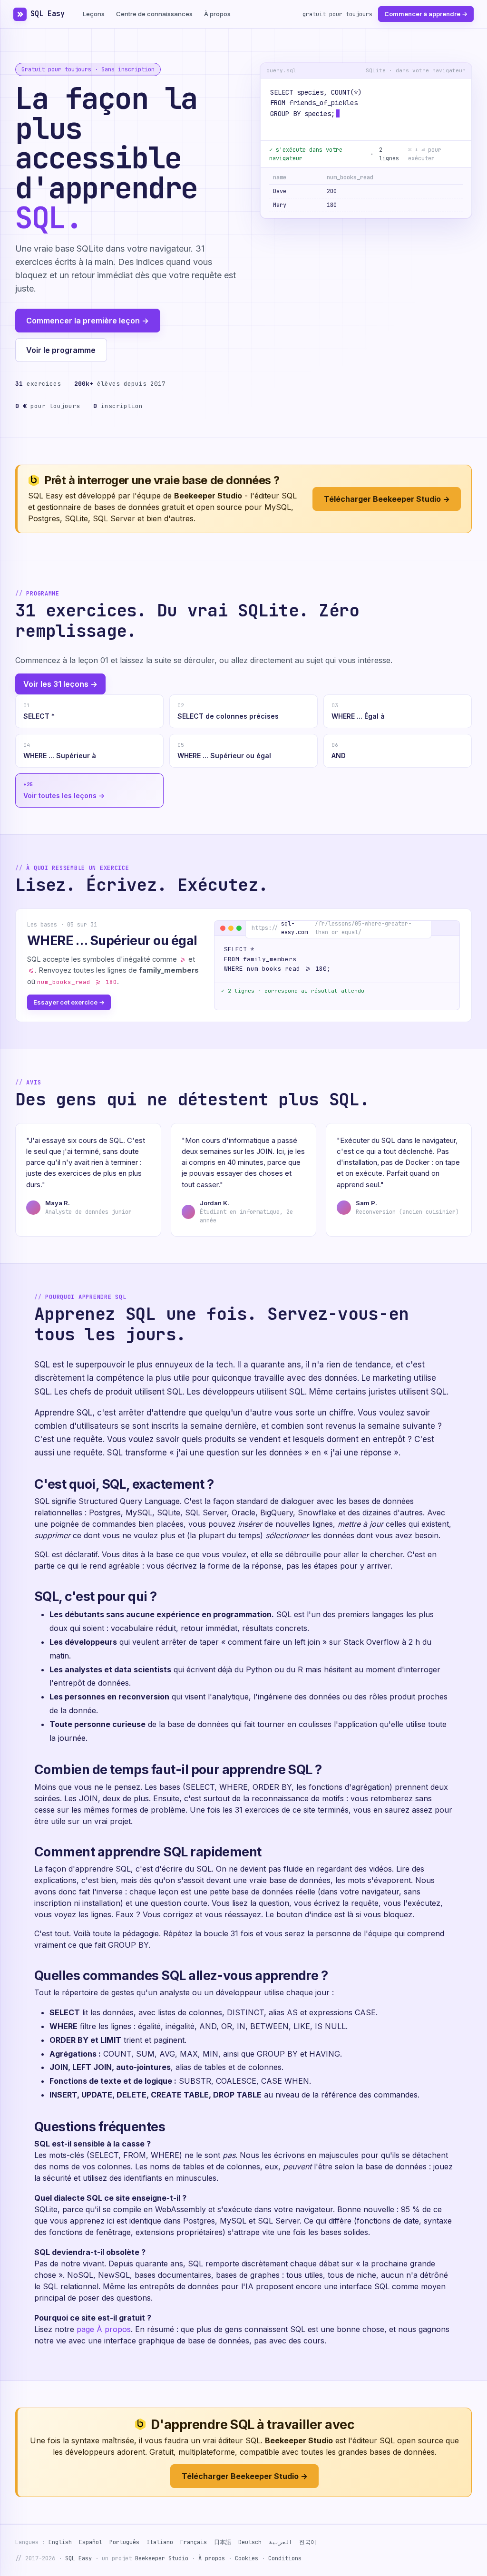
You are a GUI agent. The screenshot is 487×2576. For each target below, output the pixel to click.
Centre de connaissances (154, 14)
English (60, 2542)
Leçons (94, 14)
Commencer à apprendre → (426, 14)
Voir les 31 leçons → (60, 684)
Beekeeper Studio (162, 2558)
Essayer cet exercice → (69, 1002)
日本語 (223, 2542)
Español (91, 2542)
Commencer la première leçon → (88, 321)
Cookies (247, 2558)
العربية (280, 2542)
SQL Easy (48, 14)
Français (194, 2542)
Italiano (160, 2542)
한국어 (308, 2542)
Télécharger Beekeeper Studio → (387, 499)
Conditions (285, 2558)
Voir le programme (61, 350)
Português (124, 2542)
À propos (217, 14)
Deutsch (250, 2542)
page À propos (104, 2329)
